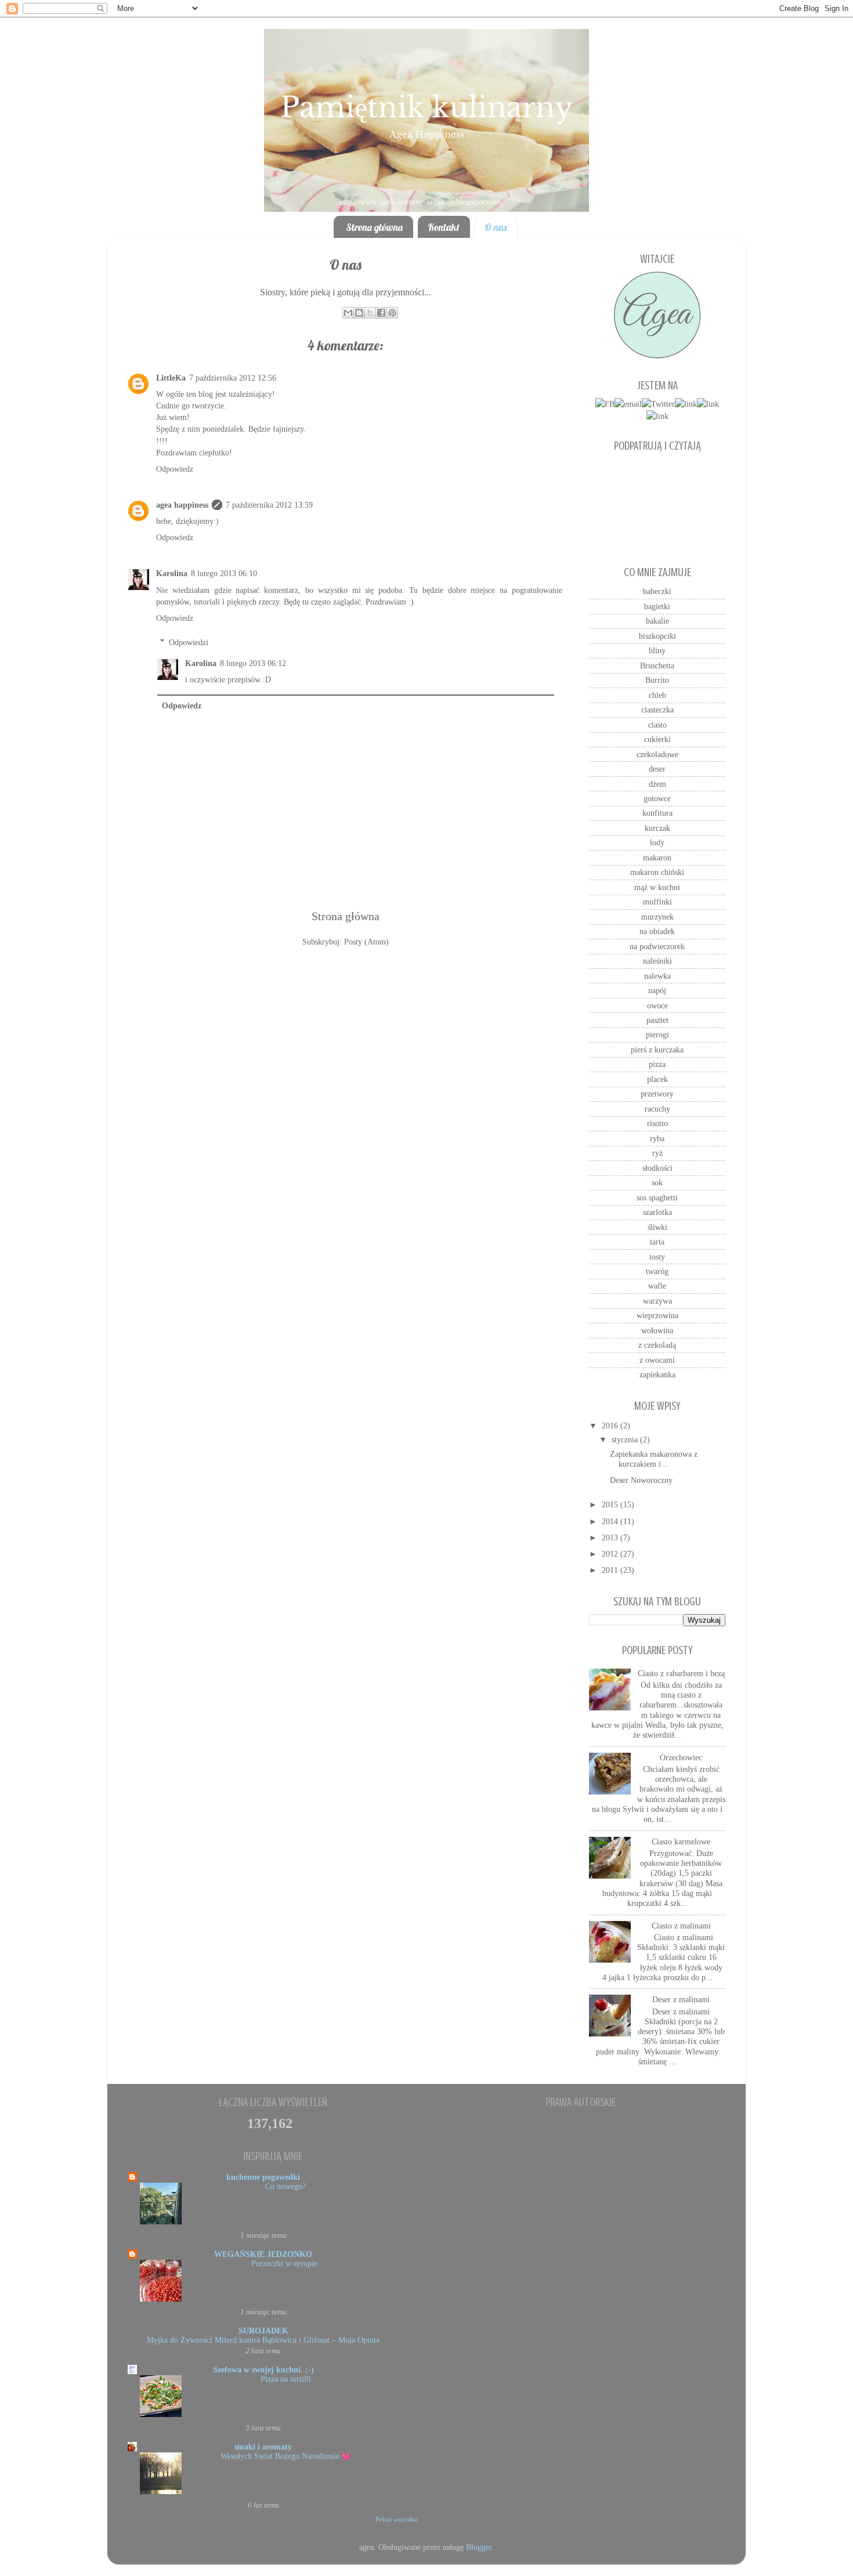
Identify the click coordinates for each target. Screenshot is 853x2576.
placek (657, 1079)
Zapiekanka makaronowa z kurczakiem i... (654, 1459)
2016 (611, 1426)
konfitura (657, 813)
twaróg (657, 1271)
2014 (611, 1521)
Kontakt (444, 227)
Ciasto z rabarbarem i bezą (681, 1673)
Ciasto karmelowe (681, 1841)
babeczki (657, 591)
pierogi (657, 1034)
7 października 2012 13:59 (269, 505)
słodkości (657, 1168)
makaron (657, 858)
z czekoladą (657, 1345)
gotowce (657, 798)
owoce (657, 1005)
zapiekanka (657, 1374)
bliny (657, 650)
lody (657, 842)
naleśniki (657, 961)
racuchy (657, 1109)
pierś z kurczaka (657, 1050)
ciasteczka (657, 710)
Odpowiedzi (189, 642)
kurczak (657, 828)
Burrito (657, 680)
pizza (657, 1064)
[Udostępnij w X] (370, 313)
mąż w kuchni (657, 887)
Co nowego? (285, 2186)
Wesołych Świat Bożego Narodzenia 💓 (286, 2456)
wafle (657, 1286)
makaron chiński (657, 872)
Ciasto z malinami (681, 1926)
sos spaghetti (657, 1197)
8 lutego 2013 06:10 (224, 573)
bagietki (657, 606)
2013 (611, 1537)
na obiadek (657, 931)
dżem (657, 784)
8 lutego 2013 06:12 (253, 663)
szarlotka (657, 1212)
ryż (657, 1153)
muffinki (657, 902)
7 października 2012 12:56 (233, 378)
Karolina (172, 573)
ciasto (657, 725)
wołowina (657, 1330)
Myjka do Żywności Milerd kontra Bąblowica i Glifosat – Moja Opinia (263, 2340)
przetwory (657, 1094)
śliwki (657, 1227)
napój (657, 990)
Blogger (479, 2547)
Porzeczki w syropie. (285, 2264)
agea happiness (182, 505)
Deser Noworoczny (641, 1480)
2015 (611, 1504)
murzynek (657, 917)
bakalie (657, 621)
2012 (611, 1554)
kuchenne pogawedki (263, 2177)
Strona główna (374, 227)
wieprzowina (657, 1315)
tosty (657, 1257)
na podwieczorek (657, 946)
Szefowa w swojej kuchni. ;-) (263, 2369)
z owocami (657, 1360)
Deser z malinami (681, 1999)
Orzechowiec (681, 1757)
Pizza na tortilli (286, 2379)
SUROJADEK (263, 2331)
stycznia (626, 1439)
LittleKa (171, 378)
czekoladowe (657, 754)
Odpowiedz (175, 469)
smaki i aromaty (263, 2447)
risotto (657, 1123)
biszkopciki (657, 636)
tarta (657, 1242)
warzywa (657, 1301)
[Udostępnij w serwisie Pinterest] (392, 313)
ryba (657, 1138)
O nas (496, 227)
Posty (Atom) (366, 942)
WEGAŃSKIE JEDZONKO (263, 2254)
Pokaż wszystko (397, 2519)
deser (657, 769)
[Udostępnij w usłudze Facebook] (381, 313)
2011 (611, 1570)
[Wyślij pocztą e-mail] (348, 313)
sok (657, 1182)
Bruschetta (657, 665)
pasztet (657, 1020)
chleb (657, 695)
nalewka (657, 976)
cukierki (657, 739)
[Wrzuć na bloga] (359, 313)
